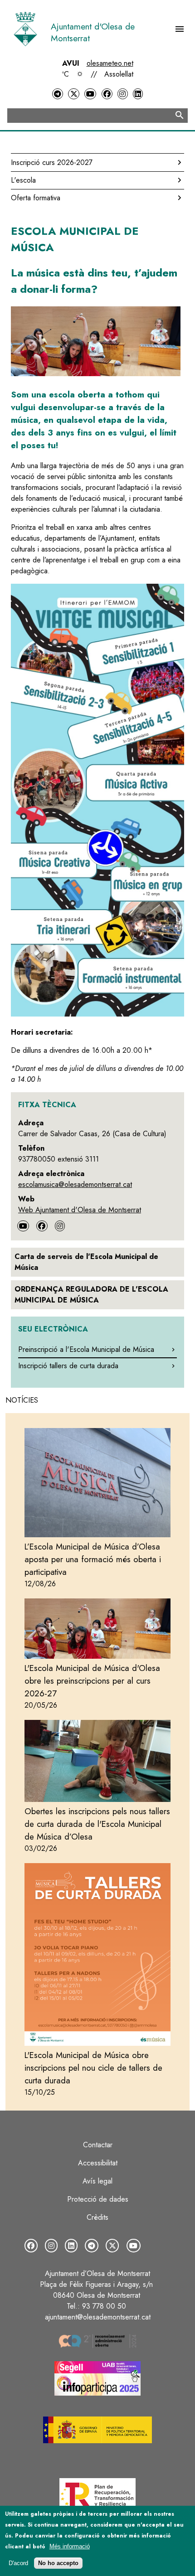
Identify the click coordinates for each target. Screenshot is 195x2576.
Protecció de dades (98, 2199)
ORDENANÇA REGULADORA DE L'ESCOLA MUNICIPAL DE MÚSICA (91, 1295)
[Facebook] (107, 94)
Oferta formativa (36, 198)
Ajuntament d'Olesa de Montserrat (93, 32)
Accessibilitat (98, 2163)
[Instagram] (122, 94)
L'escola (23, 180)
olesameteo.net (110, 63)
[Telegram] (58, 94)
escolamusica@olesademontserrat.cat (75, 1184)
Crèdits (97, 2217)
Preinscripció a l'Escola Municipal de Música (86, 1349)
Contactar (98, 2145)
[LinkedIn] (138, 94)
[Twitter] (73, 94)
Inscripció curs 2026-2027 (52, 162)
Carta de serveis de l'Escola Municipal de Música (86, 1262)
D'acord (18, 2563)
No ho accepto (58, 2563)
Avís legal (97, 2181)
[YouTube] (90, 94)
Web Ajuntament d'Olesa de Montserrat (80, 1210)
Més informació (70, 2546)
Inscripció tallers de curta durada (68, 1366)
